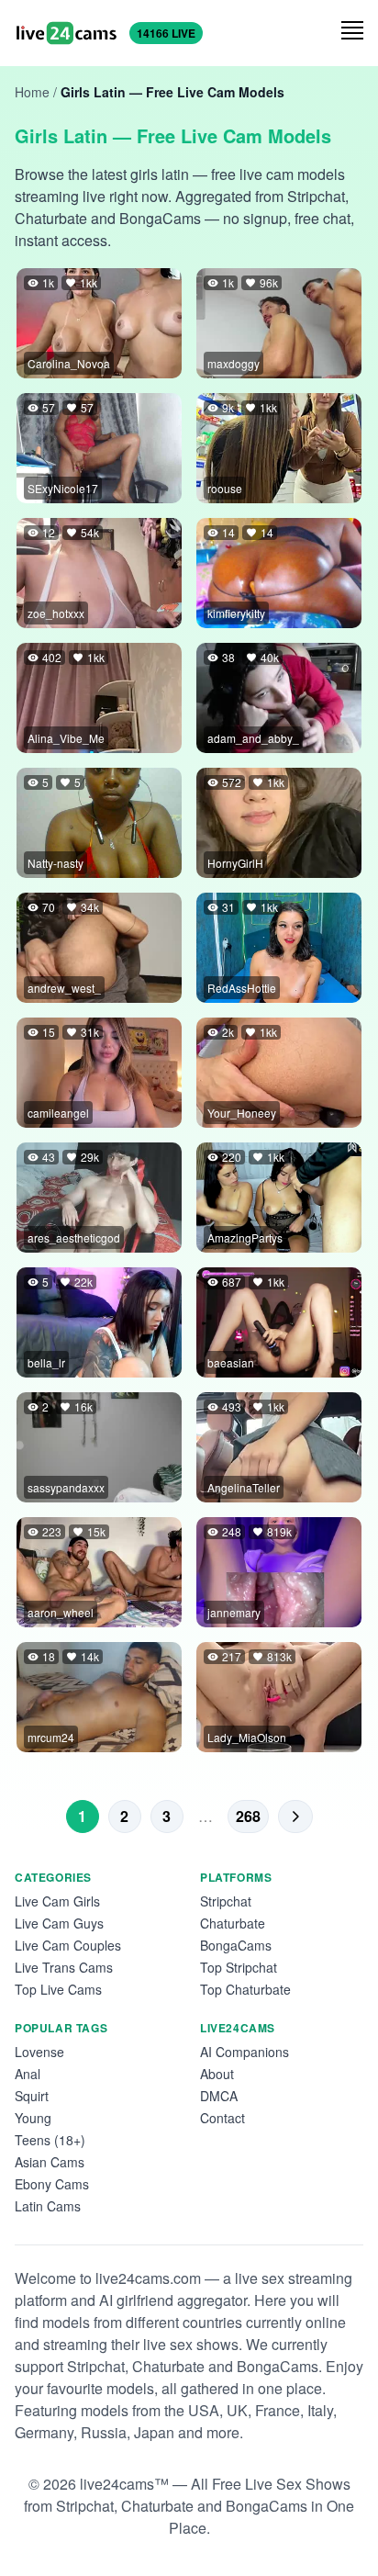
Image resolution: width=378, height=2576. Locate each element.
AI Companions (245, 2052)
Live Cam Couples (68, 1945)
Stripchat (226, 1901)
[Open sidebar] (352, 30)
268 (248, 1816)
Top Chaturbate (245, 1989)
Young (33, 2118)
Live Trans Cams (64, 1967)
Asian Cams (50, 2162)
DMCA (219, 2096)
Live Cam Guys (59, 1923)
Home (32, 92)
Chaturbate (233, 1923)
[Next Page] (295, 1817)
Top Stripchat (239, 1967)
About (217, 2074)
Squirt (32, 2096)
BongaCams (236, 1945)
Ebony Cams (52, 2184)
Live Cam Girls (57, 1901)
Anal (28, 2074)
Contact (222, 2118)
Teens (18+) (50, 2140)
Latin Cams (48, 2206)
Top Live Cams (58, 1989)
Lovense (39, 2052)
